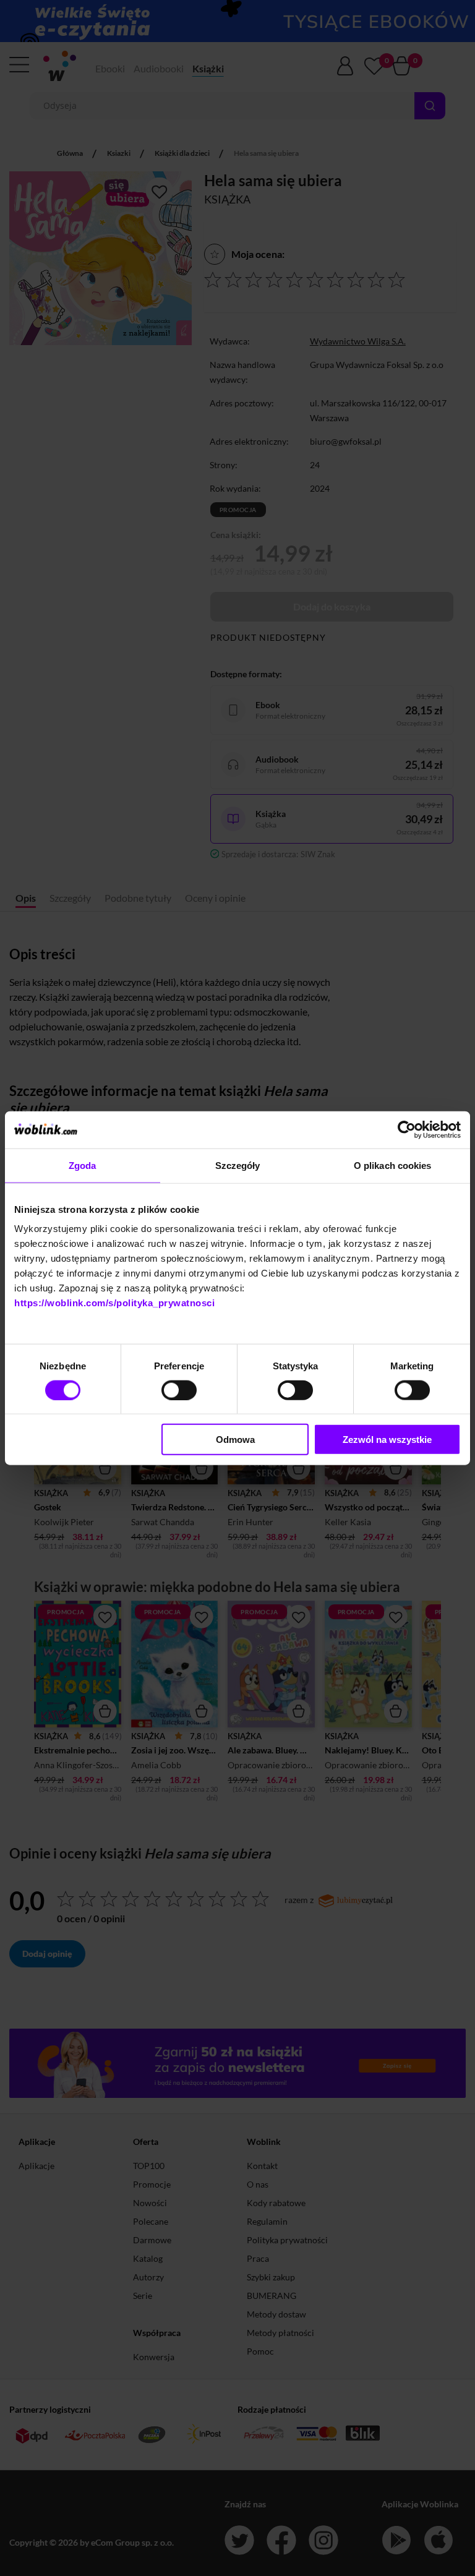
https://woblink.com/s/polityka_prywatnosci (114, 1303)
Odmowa (235, 1440)
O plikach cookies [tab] (393, 1165)
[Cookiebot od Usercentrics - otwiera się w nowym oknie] (407, 1129)
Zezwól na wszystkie (387, 1440)
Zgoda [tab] (83, 1165)
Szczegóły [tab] (238, 1165)
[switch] (179, 1390)
